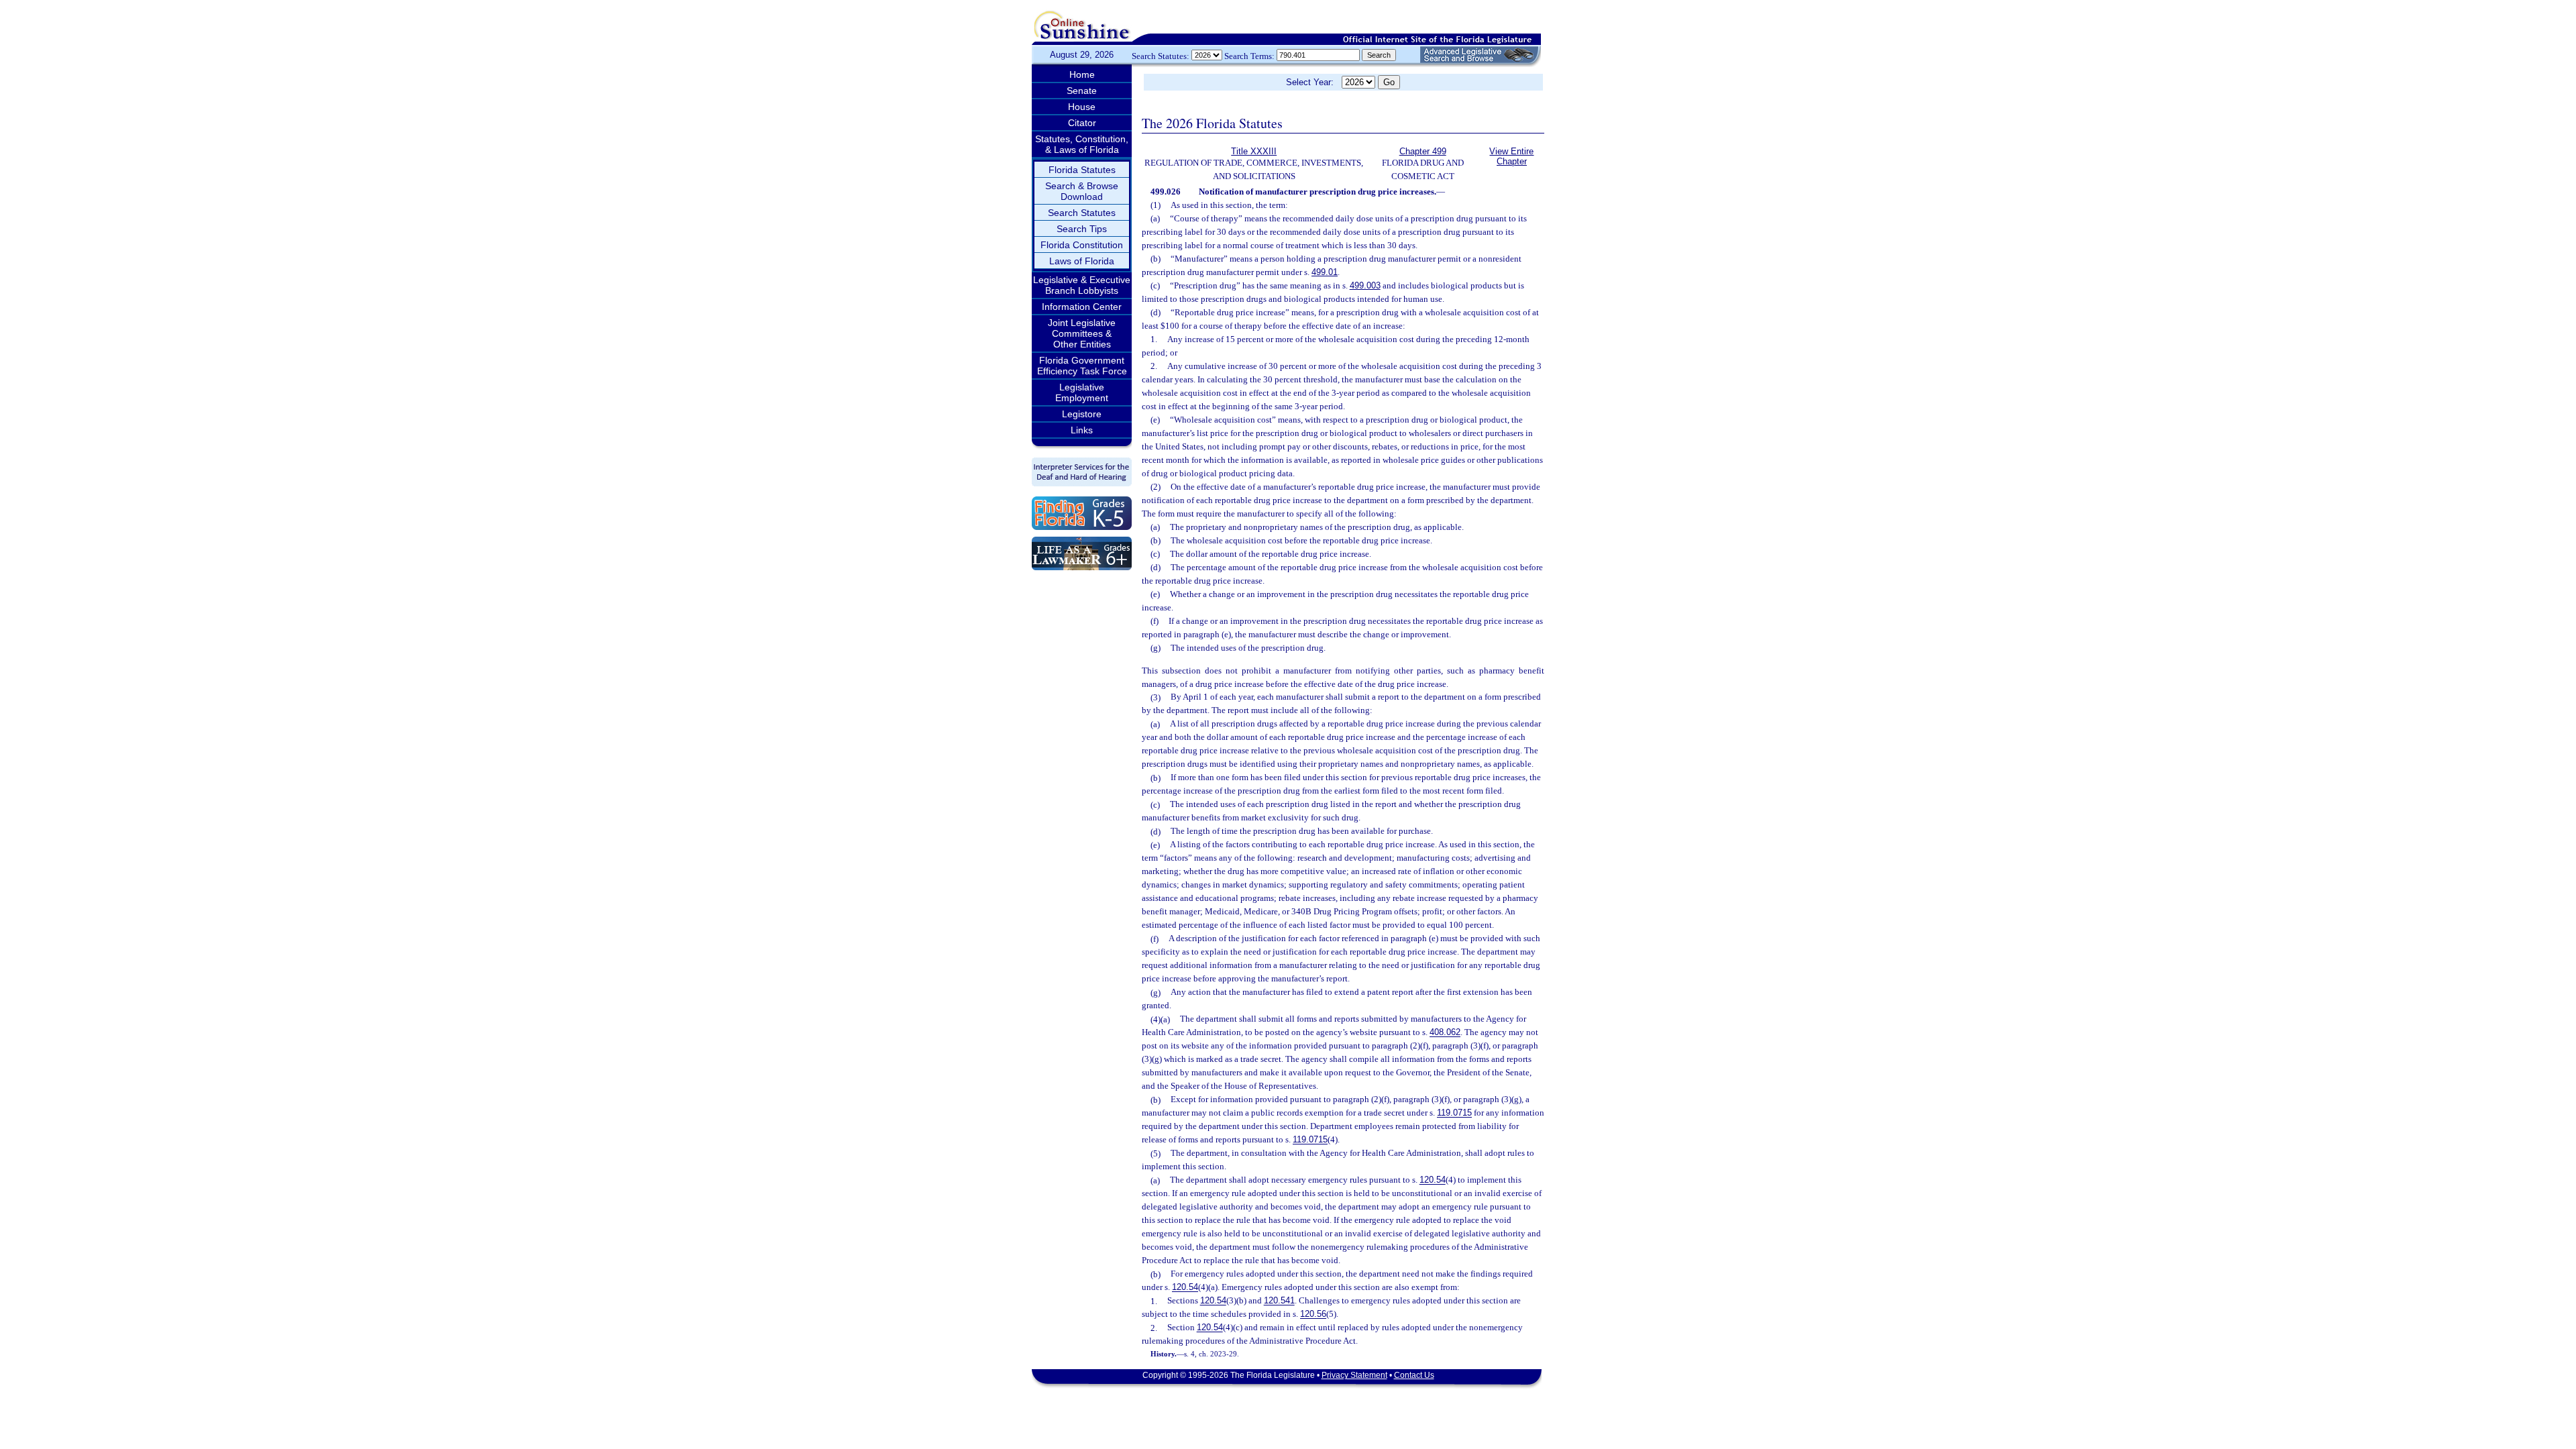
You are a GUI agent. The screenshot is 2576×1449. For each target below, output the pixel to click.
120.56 (1313, 1314)
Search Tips (1082, 229)
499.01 (1325, 272)
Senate (1082, 91)
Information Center (1082, 307)
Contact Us (1414, 1375)
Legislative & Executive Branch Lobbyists (1082, 285)
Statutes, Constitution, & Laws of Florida (1082, 144)
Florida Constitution (1082, 245)
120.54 (1433, 1180)
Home (1082, 74)
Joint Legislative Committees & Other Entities (1082, 333)
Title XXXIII (1254, 151)
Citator (1082, 123)
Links (1082, 430)
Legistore (1082, 414)
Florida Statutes (1082, 170)
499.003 (1365, 285)
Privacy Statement (1354, 1375)
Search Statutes (1082, 213)
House (1082, 107)
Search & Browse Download (1082, 191)
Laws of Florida (1082, 261)
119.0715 (1454, 1113)
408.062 (1445, 1033)
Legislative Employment (1082, 392)
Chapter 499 (1423, 151)
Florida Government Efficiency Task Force (1082, 366)
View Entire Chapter (1511, 156)
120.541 (1279, 1301)
